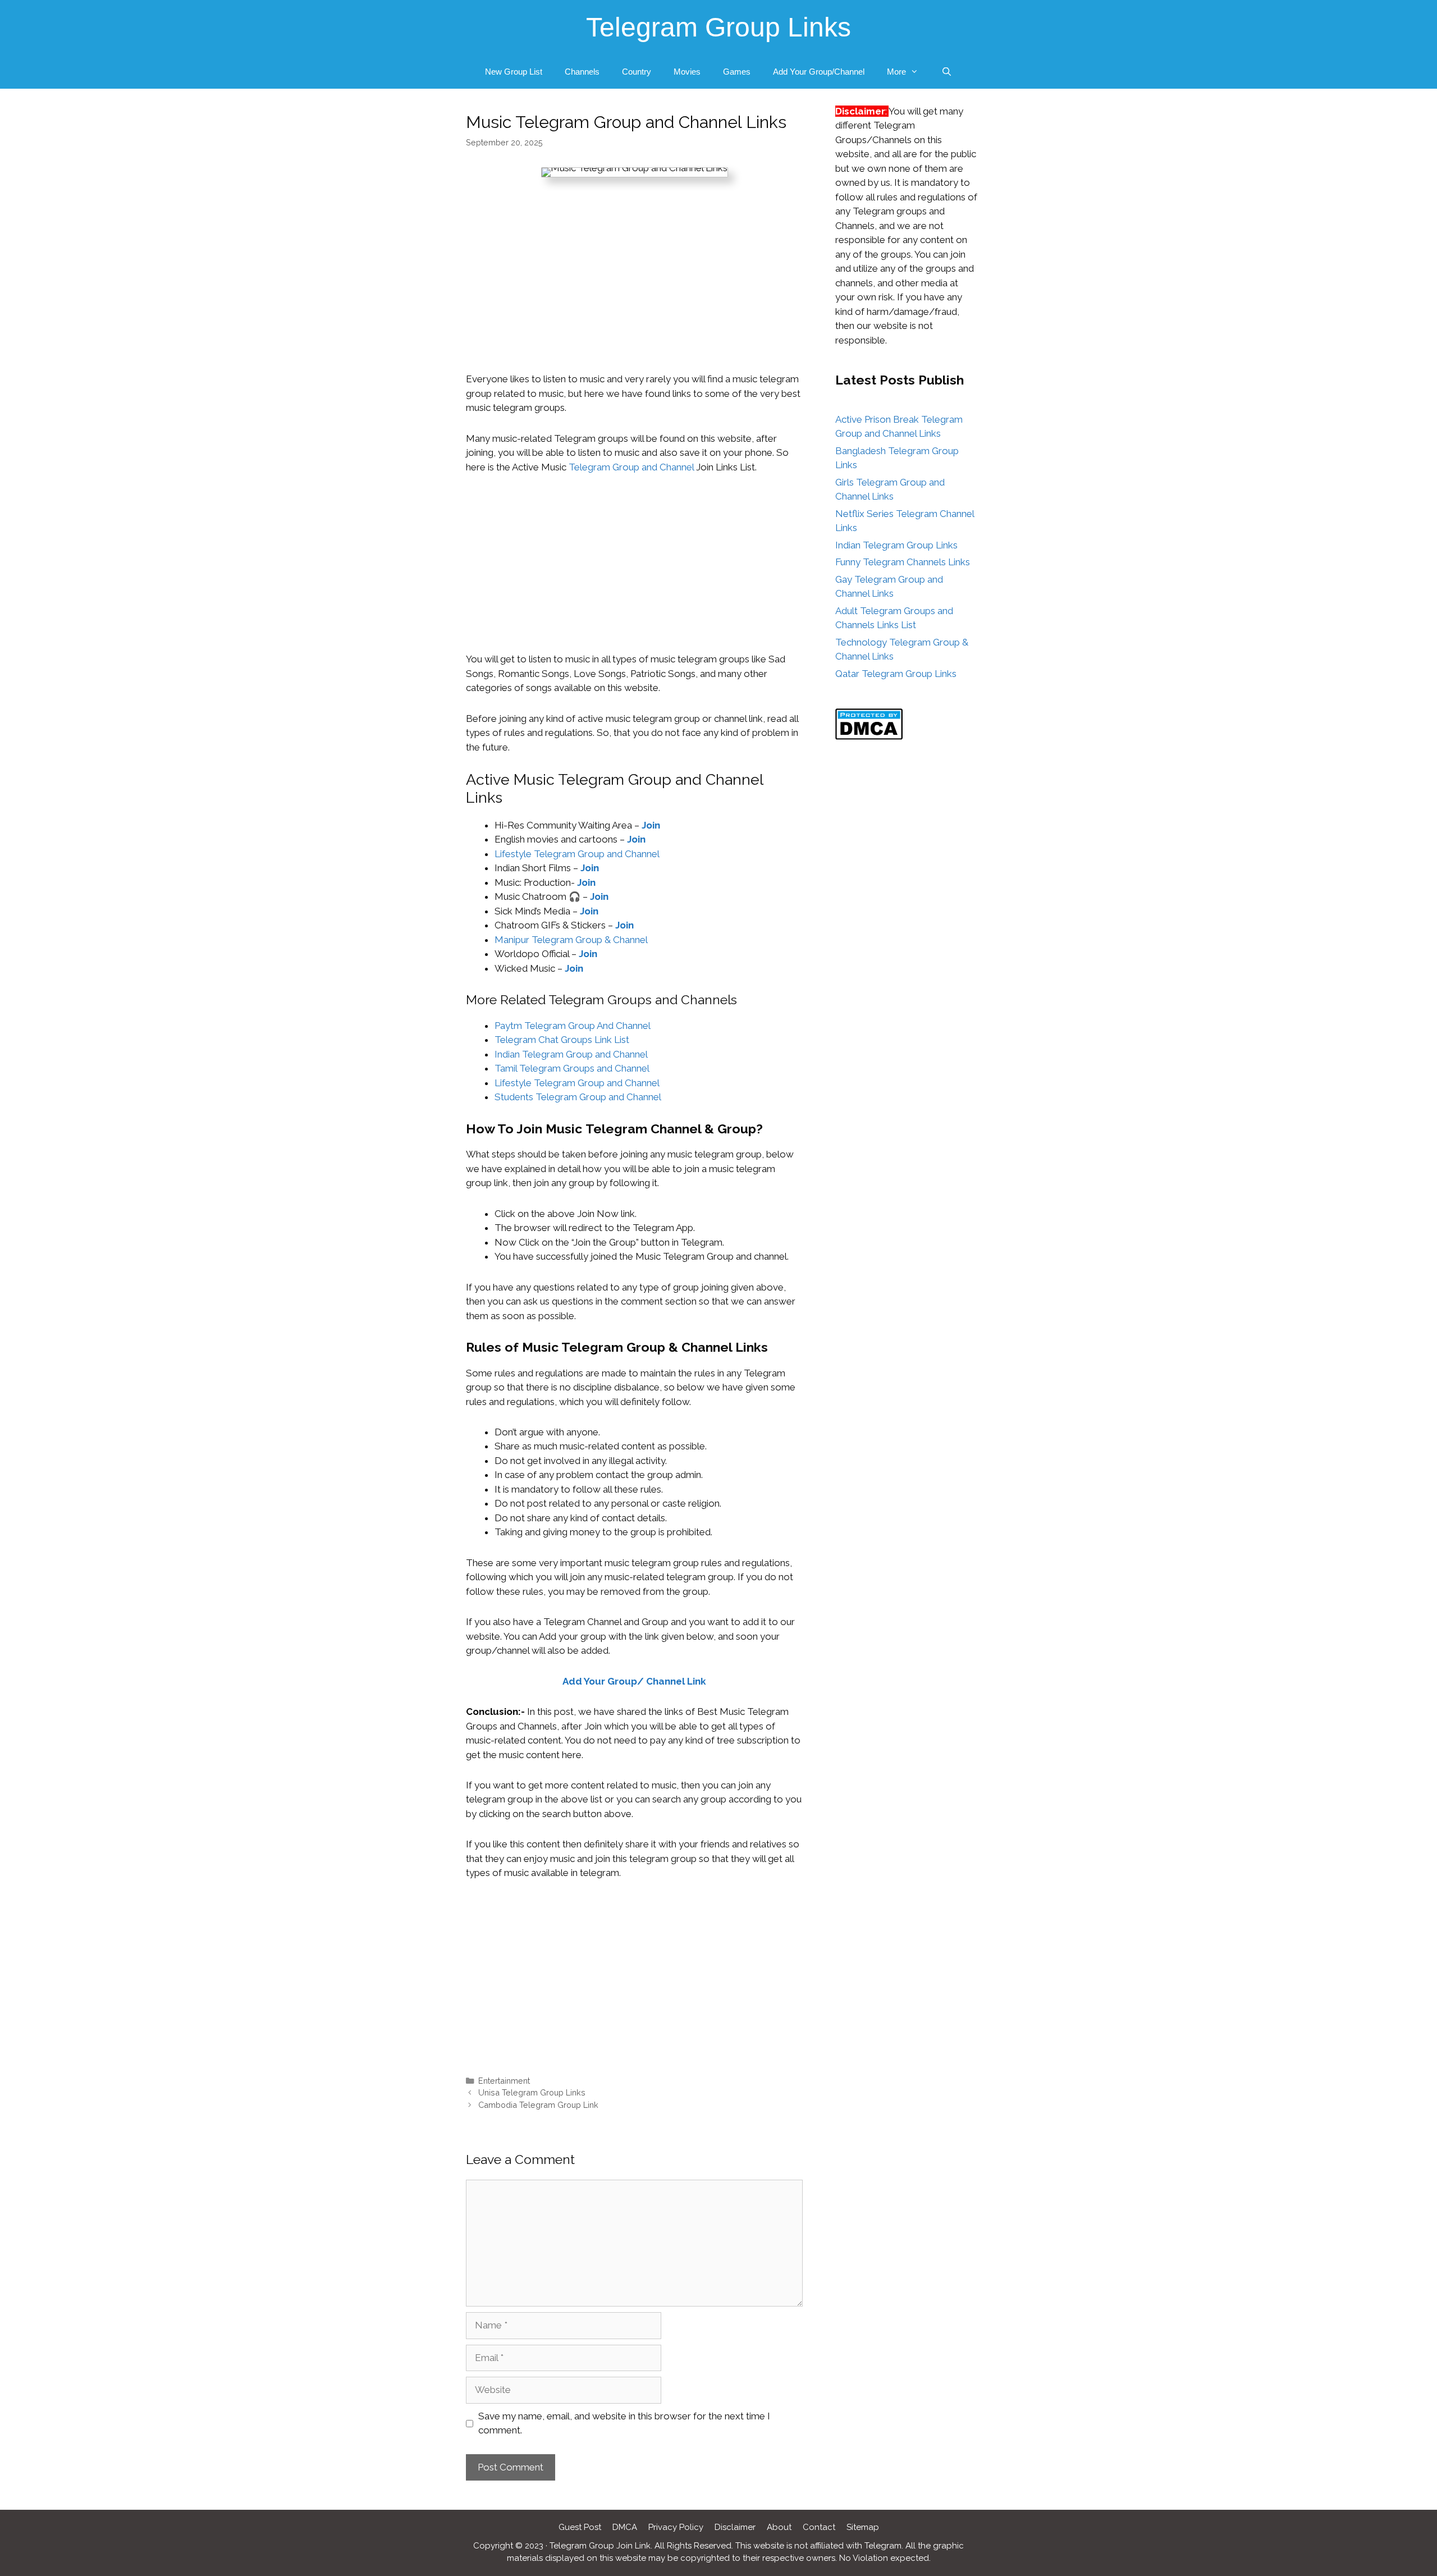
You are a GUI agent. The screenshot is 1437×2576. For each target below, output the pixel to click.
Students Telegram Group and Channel (578, 1097)
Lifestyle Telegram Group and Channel (577, 854)
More (896, 72)
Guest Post (580, 2527)
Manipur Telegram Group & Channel (571, 940)
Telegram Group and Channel (632, 467)
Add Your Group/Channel (819, 72)
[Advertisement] (634, 289)
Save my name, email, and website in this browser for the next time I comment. (624, 2423)
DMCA (625, 2527)
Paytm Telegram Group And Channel (573, 1026)
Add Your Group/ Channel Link (634, 1681)
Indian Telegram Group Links (896, 545)
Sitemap (863, 2527)
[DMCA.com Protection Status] (869, 736)
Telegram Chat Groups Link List (562, 1040)
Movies (687, 72)
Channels (582, 72)
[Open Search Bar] (946, 72)
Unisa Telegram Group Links (532, 2092)
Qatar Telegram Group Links (896, 674)
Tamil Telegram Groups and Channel (573, 1068)
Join (651, 825)
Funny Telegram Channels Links (903, 562)
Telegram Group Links (718, 27)
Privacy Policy (676, 2527)
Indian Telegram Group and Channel (571, 1054)
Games (737, 72)
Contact (819, 2527)
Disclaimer (735, 2527)
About (779, 2527)
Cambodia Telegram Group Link (538, 2105)
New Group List (514, 72)
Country (637, 72)
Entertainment (504, 2081)
